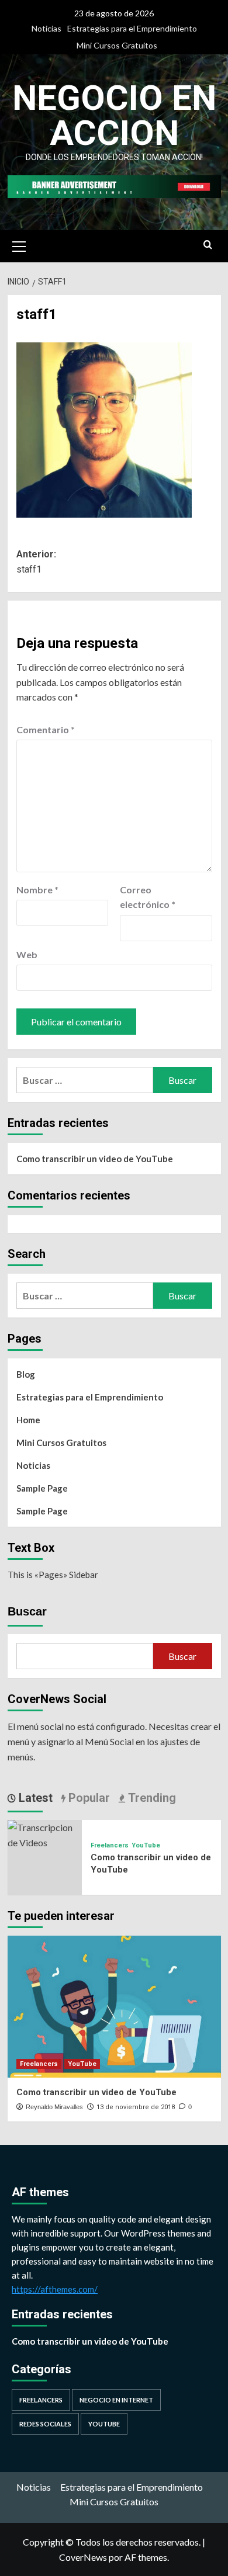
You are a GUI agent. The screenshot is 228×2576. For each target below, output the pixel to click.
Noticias (46, 28)
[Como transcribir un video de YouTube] (45, 1834)
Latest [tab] (34, 1798)
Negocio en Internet (116, 2400)
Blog (26, 1374)
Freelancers (110, 1845)
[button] (19, 245)
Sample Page (42, 1488)
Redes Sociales (45, 2424)
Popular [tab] (88, 1798)
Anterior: (36, 562)
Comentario (46, 729)
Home (28, 1420)
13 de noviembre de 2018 (136, 2107)
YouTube (146, 1845)
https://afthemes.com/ (55, 2289)
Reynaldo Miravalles (54, 2107)
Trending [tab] (151, 1798)
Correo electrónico (148, 897)
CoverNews (83, 2557)
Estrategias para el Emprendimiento (132, 28)
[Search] (208, 245)
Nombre (37, 890)
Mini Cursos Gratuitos (117, 45)
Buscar (27, 1611)
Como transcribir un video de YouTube (95, 1159)
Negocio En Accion (114, 115)
